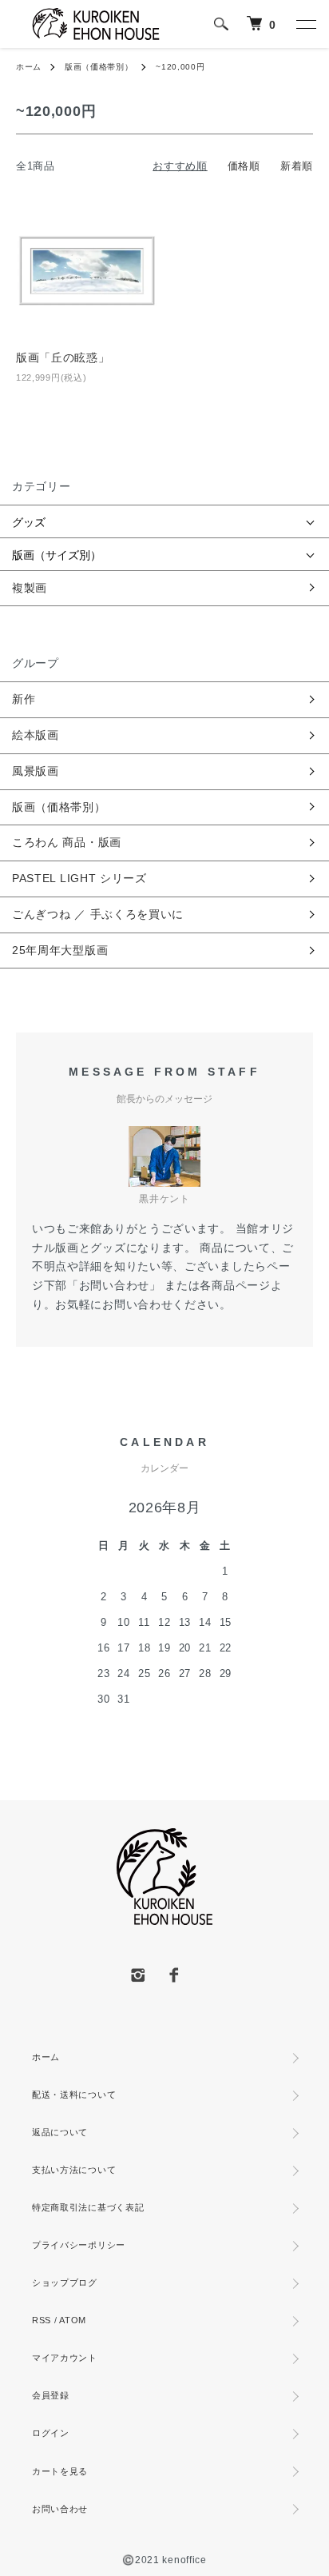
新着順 (297, 166)
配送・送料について (74, 2095)
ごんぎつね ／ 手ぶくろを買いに (98, 914)
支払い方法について (74, 2170)
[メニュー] (305, 24)
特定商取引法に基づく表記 (88, 2207)
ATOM (73, 2320)
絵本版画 (36, 735)
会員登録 (51, 2395)
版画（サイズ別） (57, 554)
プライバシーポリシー (79, 2245)
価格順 (244, 166)
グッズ (29, 521)
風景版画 (36, 771)
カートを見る (60, 2471)
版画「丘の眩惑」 (63, 357)
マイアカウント (65, 2358)
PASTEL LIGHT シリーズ (79, 878)
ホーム (29, 67)
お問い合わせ (60, 2509)
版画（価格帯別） (99, 67)
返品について (60, 2132)
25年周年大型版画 (60, 950)
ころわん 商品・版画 (67, 842)
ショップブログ (65, 2282)
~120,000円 (180, 67)
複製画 (30, 588)
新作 (24, 699)
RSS (42, 2320)
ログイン (51, 2433)
